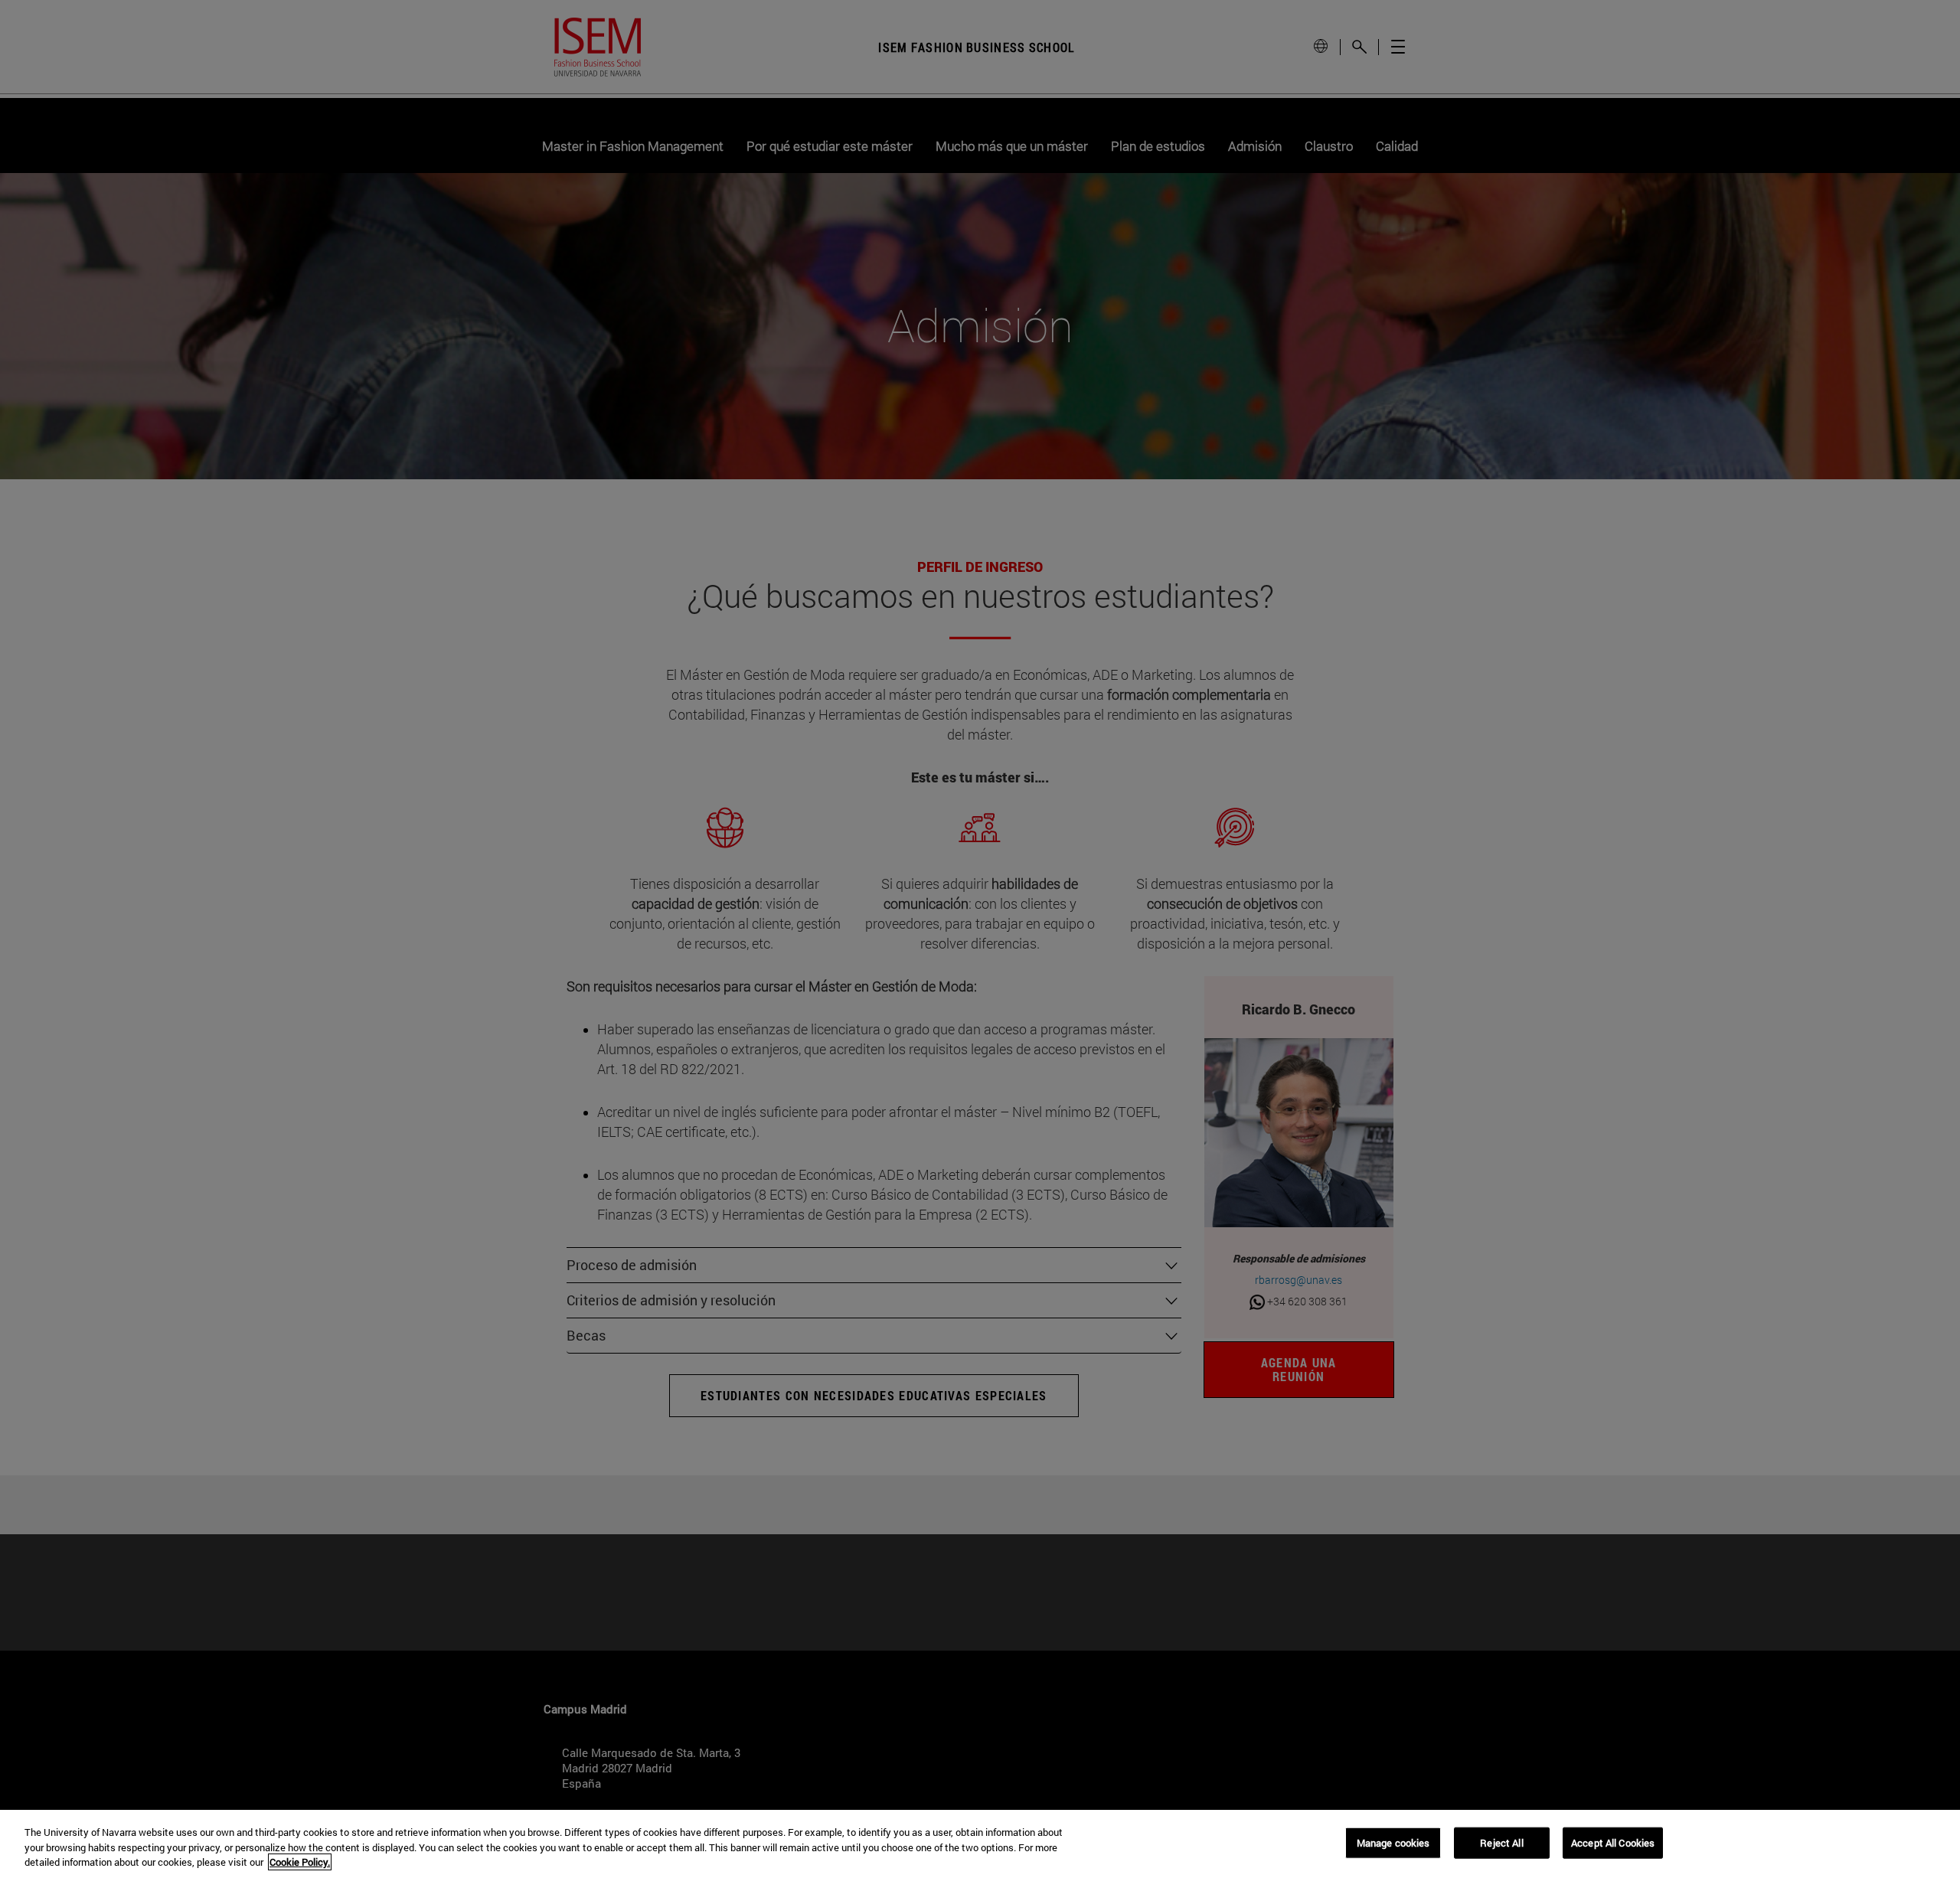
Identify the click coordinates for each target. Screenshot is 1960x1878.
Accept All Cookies (1613, 1842)
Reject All (1501, 1842)
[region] (980, 1844)
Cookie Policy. (300, 1862)
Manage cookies (1393, 1842)
